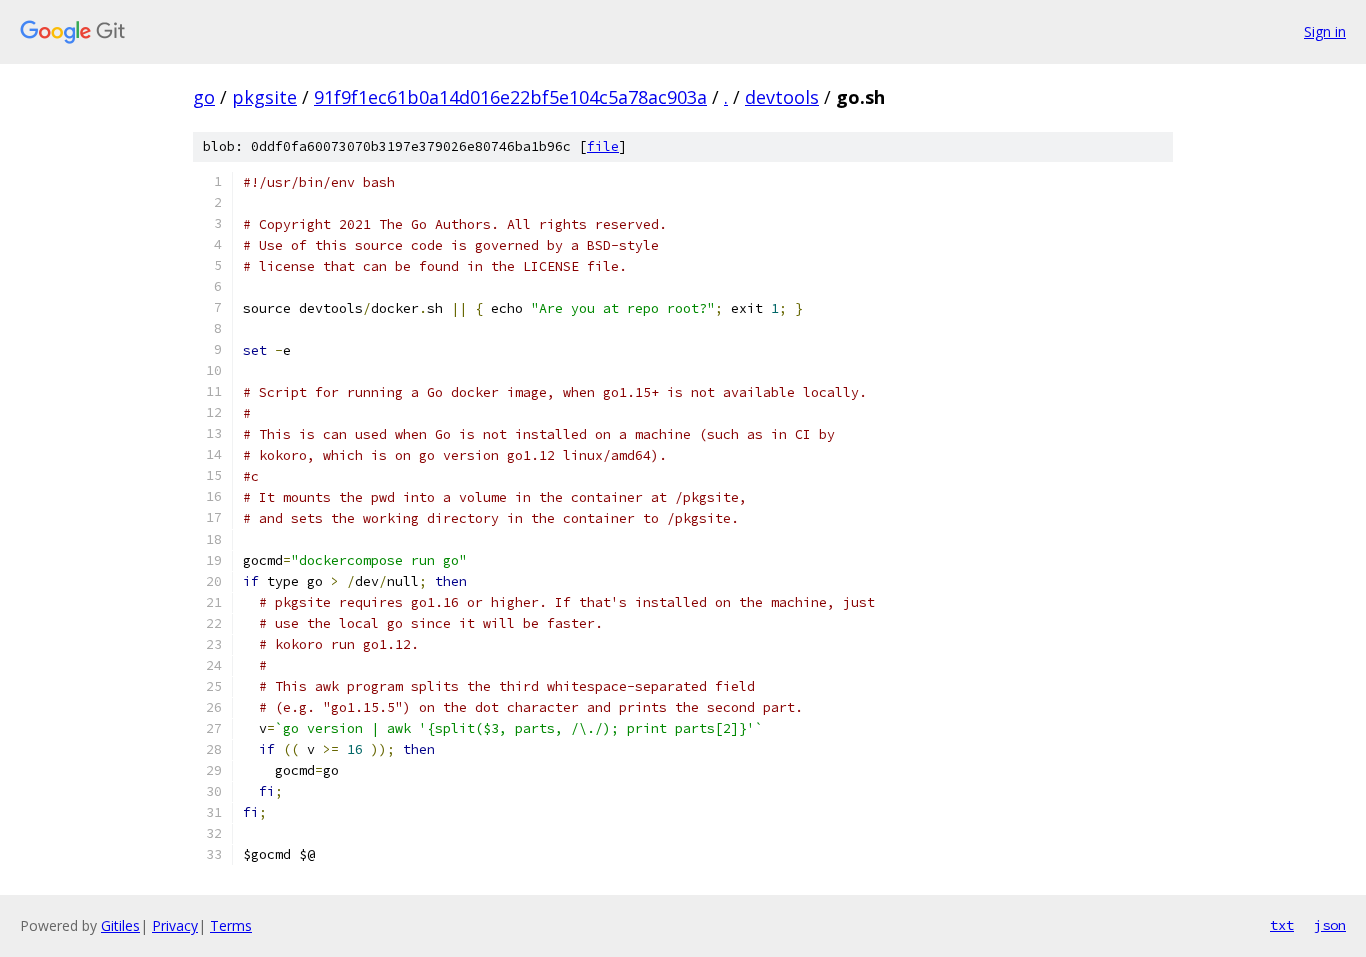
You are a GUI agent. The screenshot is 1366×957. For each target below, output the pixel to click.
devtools (782, 97)
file (603, 146)
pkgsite (264, 97)
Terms (231, 925)
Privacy (175, 925)
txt (1282, 925)
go (204, 97)
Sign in (1325, 31)
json (1330, 925)
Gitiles (120, 925)
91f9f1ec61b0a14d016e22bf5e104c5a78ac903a (510, 97)
